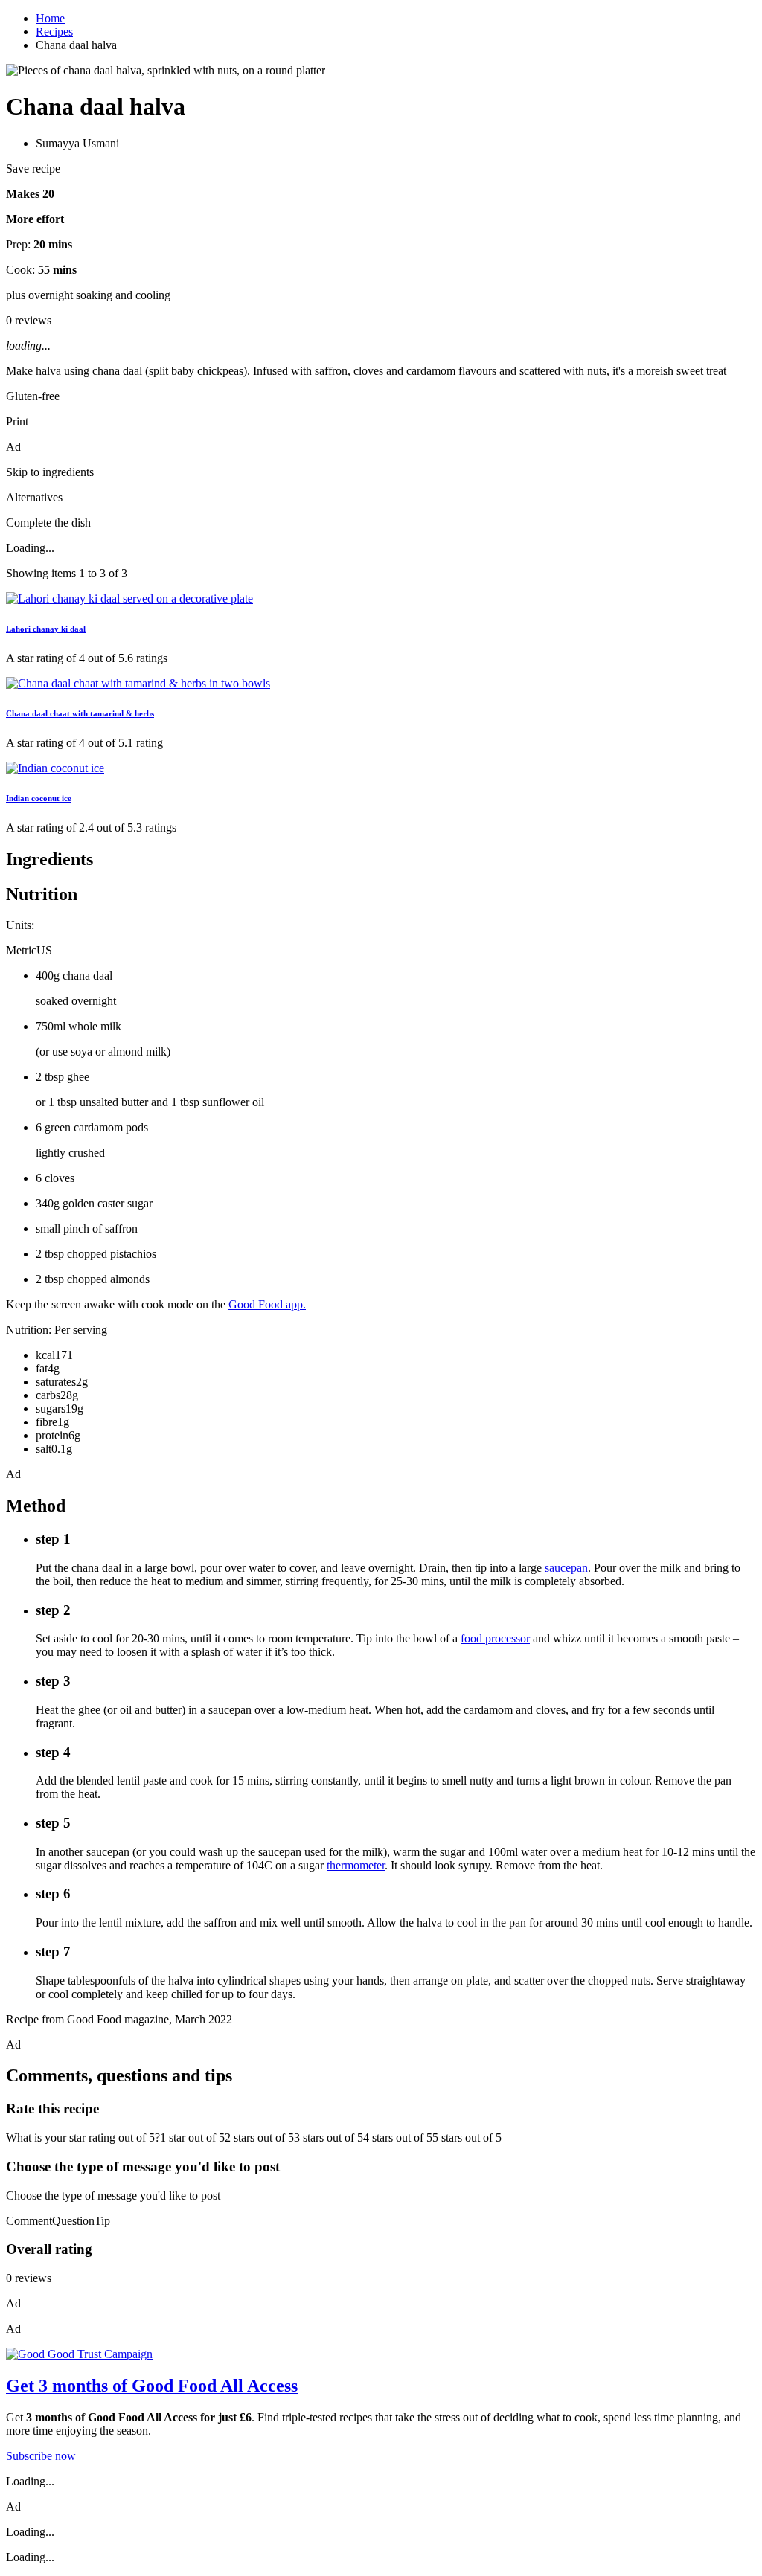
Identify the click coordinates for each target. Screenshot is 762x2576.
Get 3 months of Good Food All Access (152, 2386)
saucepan (566, 1568)
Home (50, 18)
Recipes (54, 32)
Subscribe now (41, 2456)
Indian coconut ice (39, 798)
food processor (495, 1638)
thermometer (356, 1865)
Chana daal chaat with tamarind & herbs (80, 713)
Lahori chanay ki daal (46, 629)
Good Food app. (267, 1304)
